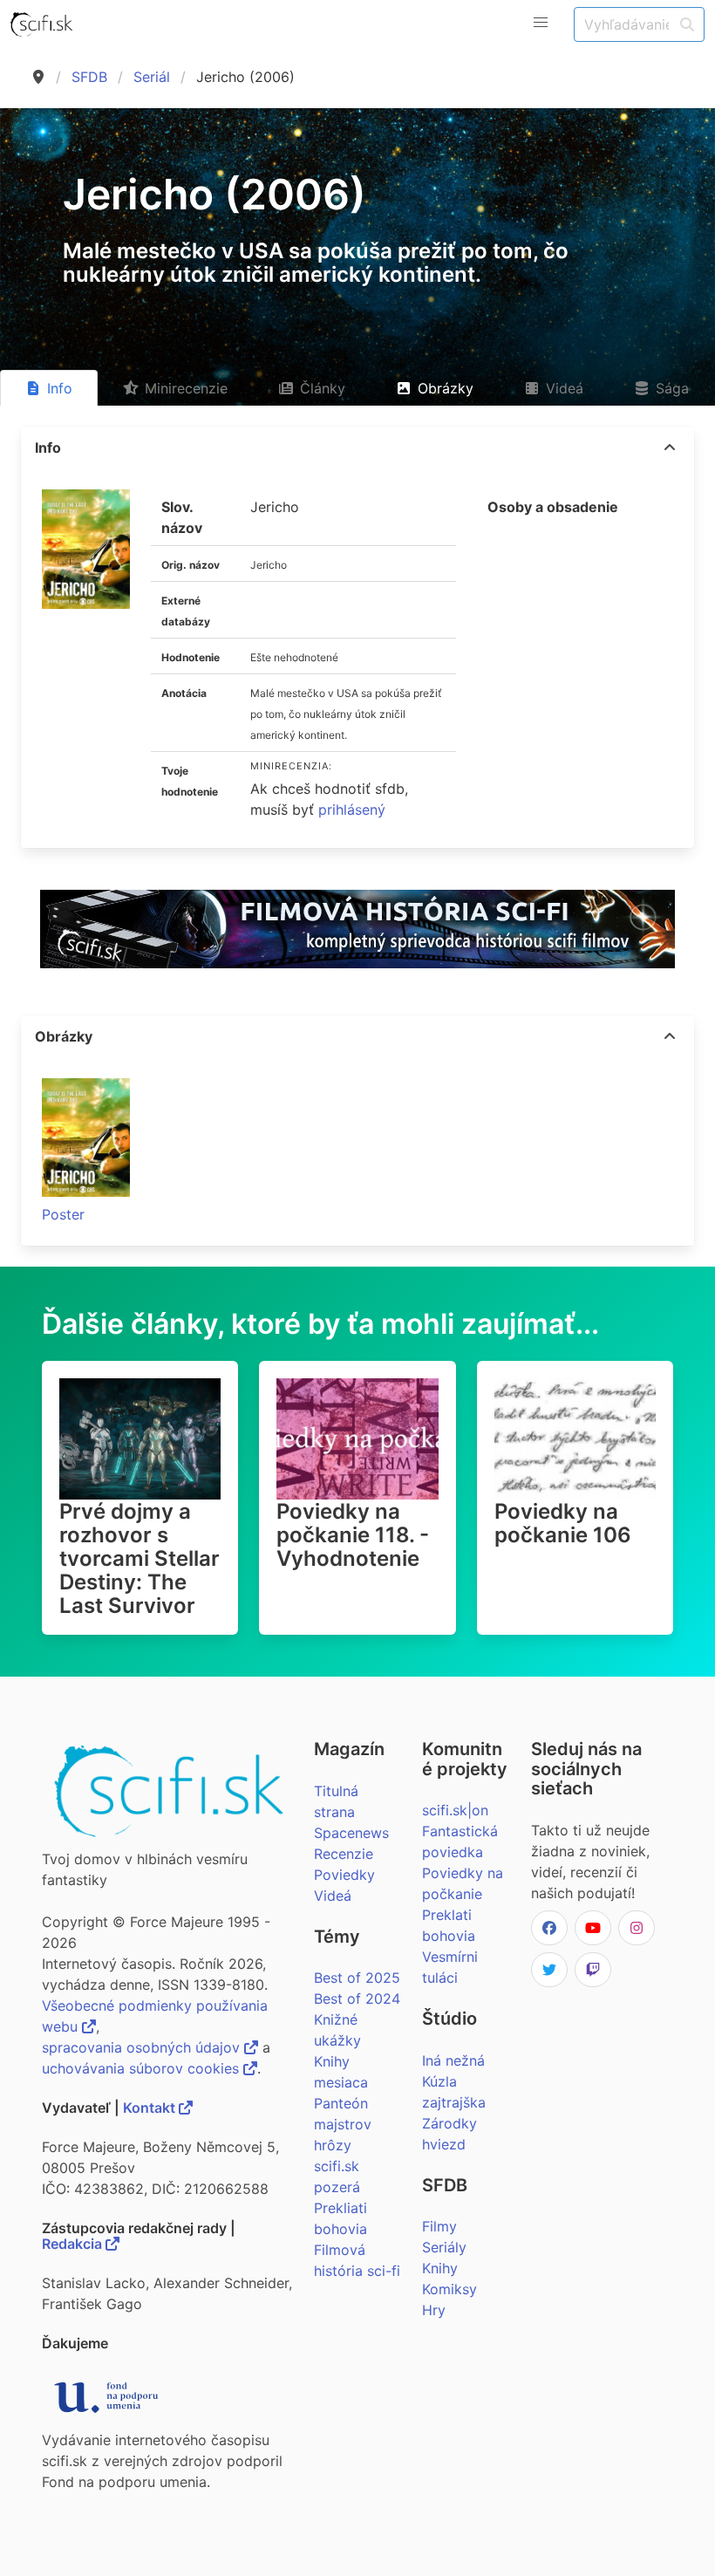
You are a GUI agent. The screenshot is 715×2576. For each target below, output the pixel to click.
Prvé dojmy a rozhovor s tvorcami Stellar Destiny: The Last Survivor (140, 1558)
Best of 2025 (357, 1978)
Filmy (439, 2226)
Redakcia (74, 2244)
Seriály (444, 2247)
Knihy (440, 2268)
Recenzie (344, 1854)
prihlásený (352, 810)
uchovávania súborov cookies (143, 2068)
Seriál (152, 77)
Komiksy (449, 2289)
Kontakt (151, 2108)
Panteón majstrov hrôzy (343, 2124)
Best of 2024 (357, 1999)
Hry (434, 2310)
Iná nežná (453, 2060)
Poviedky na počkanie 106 (563, 1523)
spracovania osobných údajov (143, 2047)
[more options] (670, 448)
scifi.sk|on (455, 1810)
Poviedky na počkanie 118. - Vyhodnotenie (353, 1535)
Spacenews (351, 1833)
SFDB (89, 77)
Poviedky (344, 1875)
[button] (541, 23)
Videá (333, 1896)
